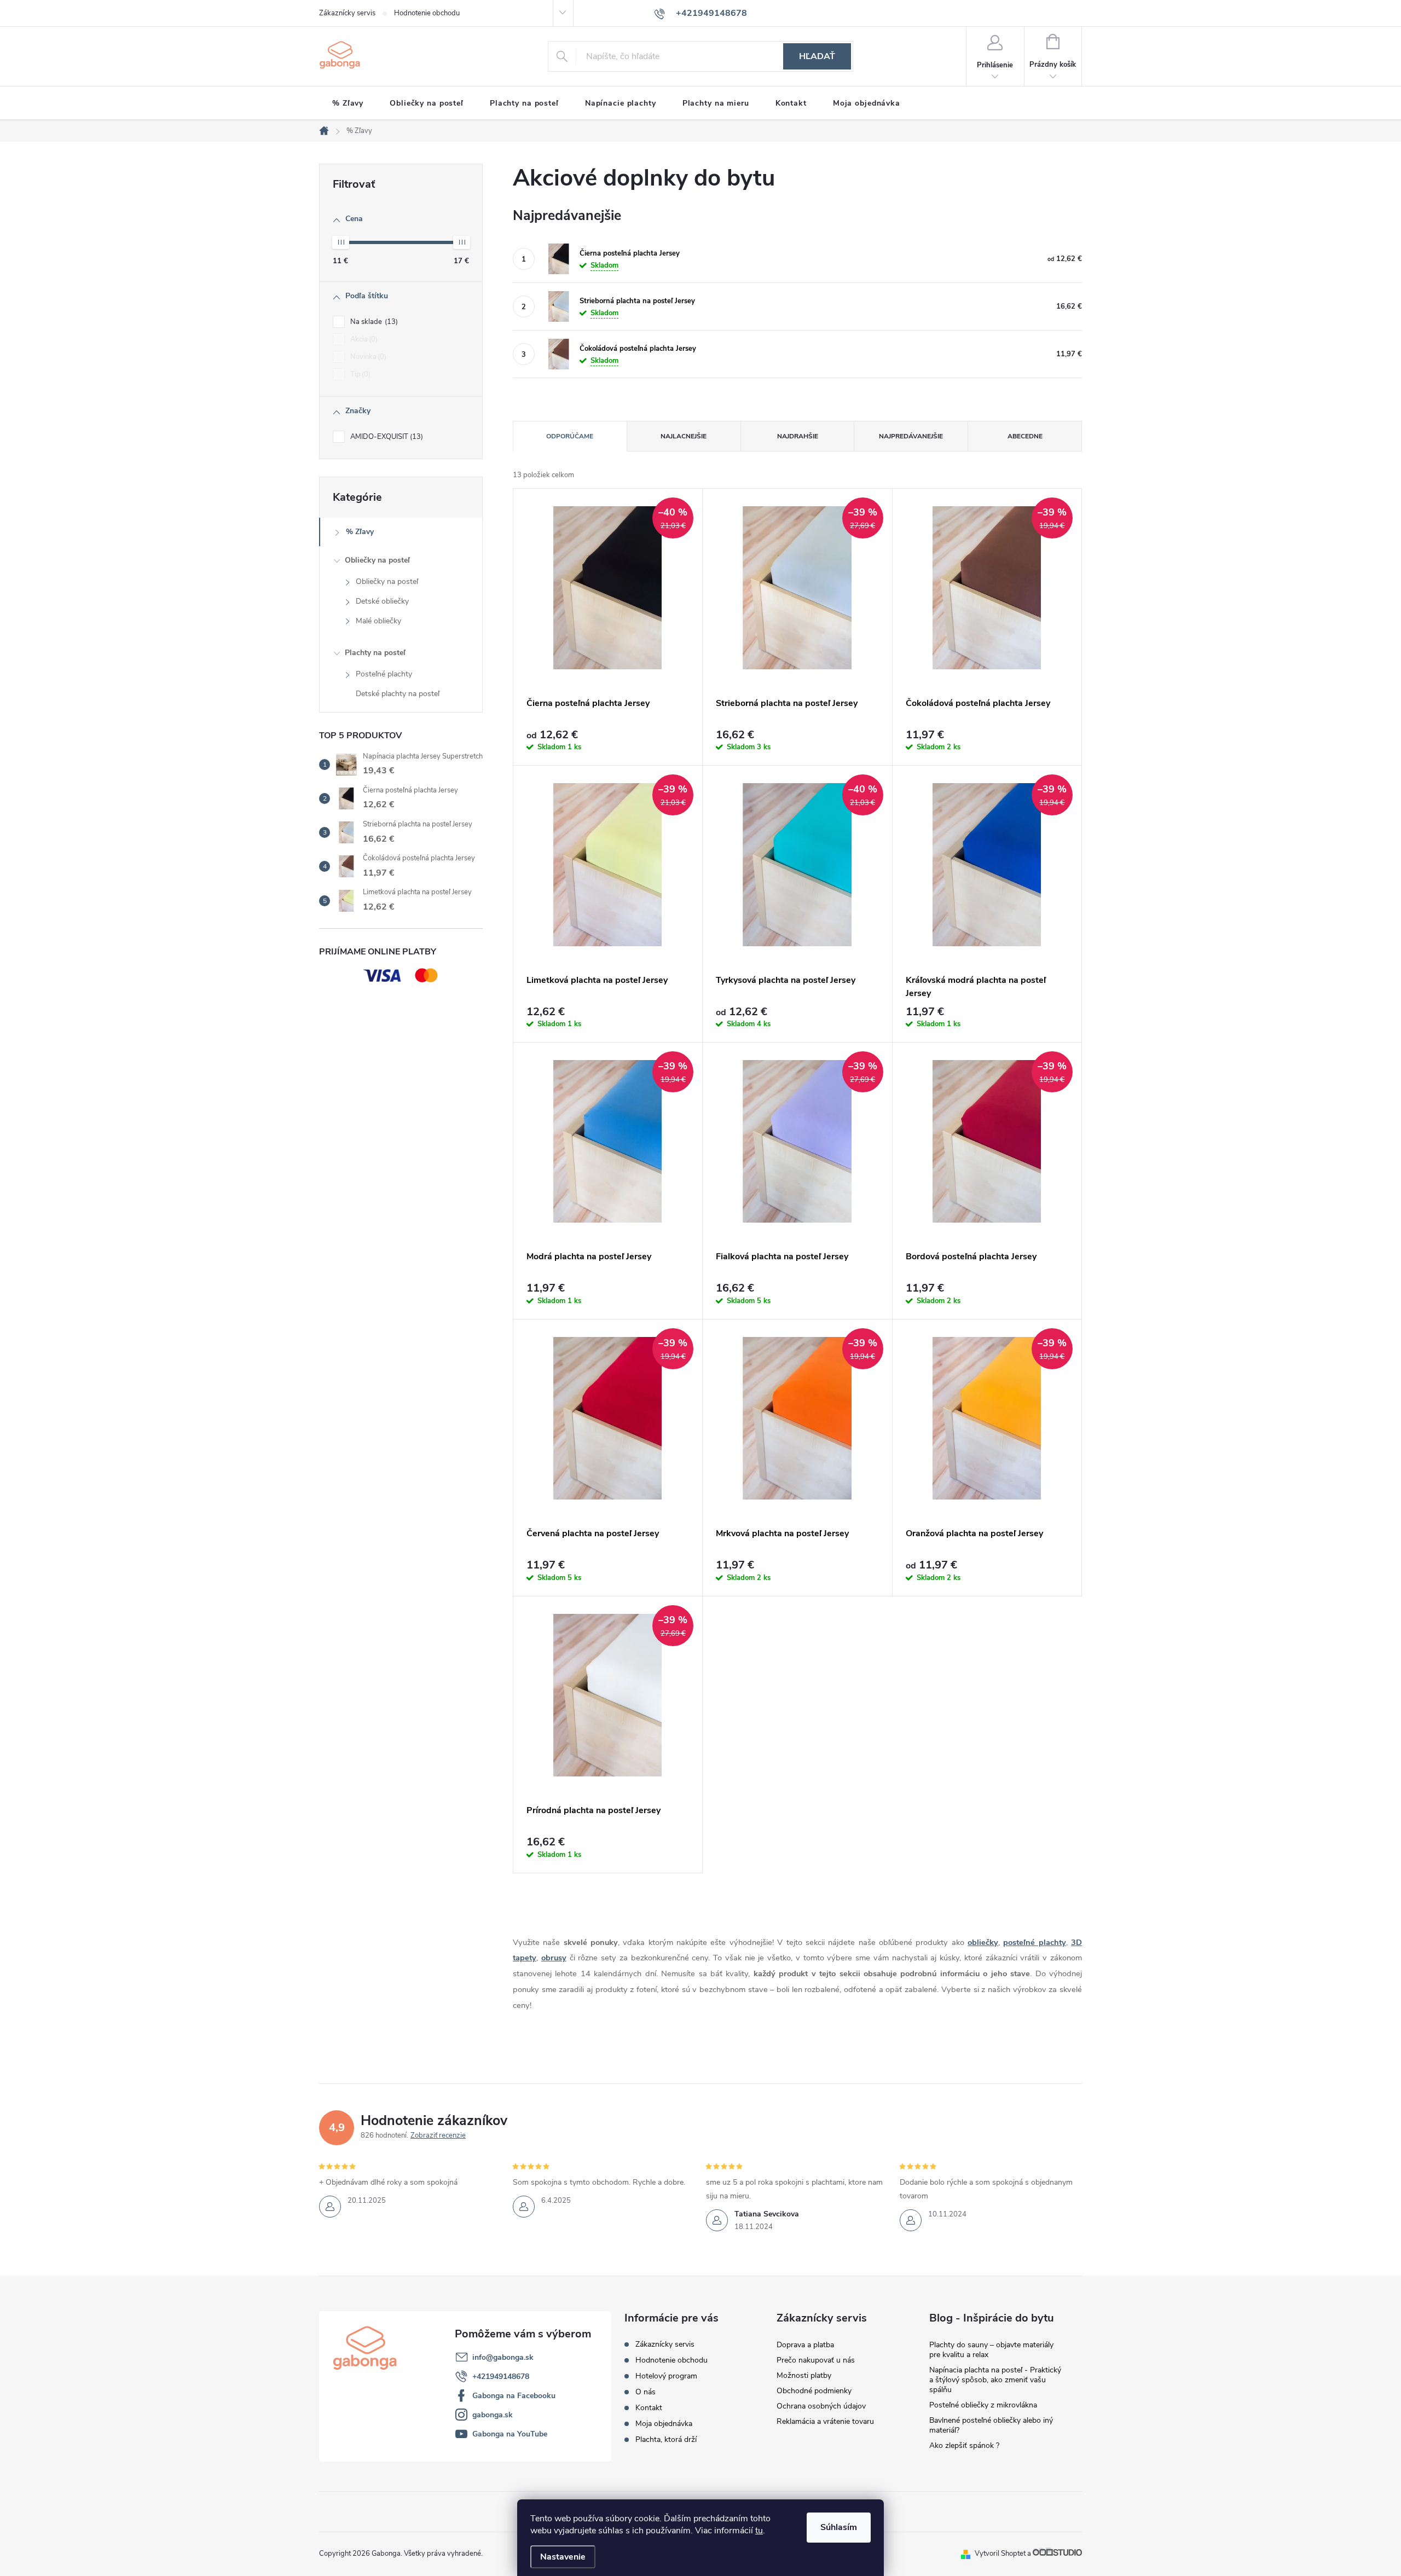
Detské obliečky (382, 601)
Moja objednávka (664, 2424)
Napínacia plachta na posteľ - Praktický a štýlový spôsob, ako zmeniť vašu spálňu (995, 2380)
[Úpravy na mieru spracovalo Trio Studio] (1057, 2554)
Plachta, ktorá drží (666, 2439)
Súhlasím (839, 2527)
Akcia (363, 339)
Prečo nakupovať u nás (816, 2360)
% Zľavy (360, 532)
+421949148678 (501, 2377)
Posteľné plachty (384, 674)
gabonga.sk (493, 2415)
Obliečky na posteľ (377, 560)
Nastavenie (563, 2557)
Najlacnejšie (684, 436)
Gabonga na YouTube (510, 2434)
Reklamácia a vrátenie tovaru (825, 2421)
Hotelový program (666, 2376)
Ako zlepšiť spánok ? (964, 2445)
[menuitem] (348, 103)
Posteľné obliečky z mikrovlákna (983, 2405)
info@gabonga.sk (503, 2357)
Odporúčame (570, 436)
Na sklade (373, 322)
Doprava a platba (805, 2345)
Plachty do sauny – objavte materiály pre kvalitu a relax (991, 2350)
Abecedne (1025, 436)
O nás (645, 2392)
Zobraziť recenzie (438, 2135)
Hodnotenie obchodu (427, 13)
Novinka (367, 357)
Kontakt (649, 2408)
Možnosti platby (804, 2375)
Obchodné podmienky (814, 2391)
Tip (359, 374)
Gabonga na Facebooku (514, 2396)
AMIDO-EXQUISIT (386, 437)
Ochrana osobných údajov (821, 2406)
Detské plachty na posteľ (398, 694)
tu (759, 2531)
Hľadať (817, 56)
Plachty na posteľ (375, 653)
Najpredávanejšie (911, 436)
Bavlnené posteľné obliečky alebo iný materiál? (991, 2425)
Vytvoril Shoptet (1000, 2554)
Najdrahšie (798, 436)
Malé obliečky (378, 621)
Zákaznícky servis (347, 13)
